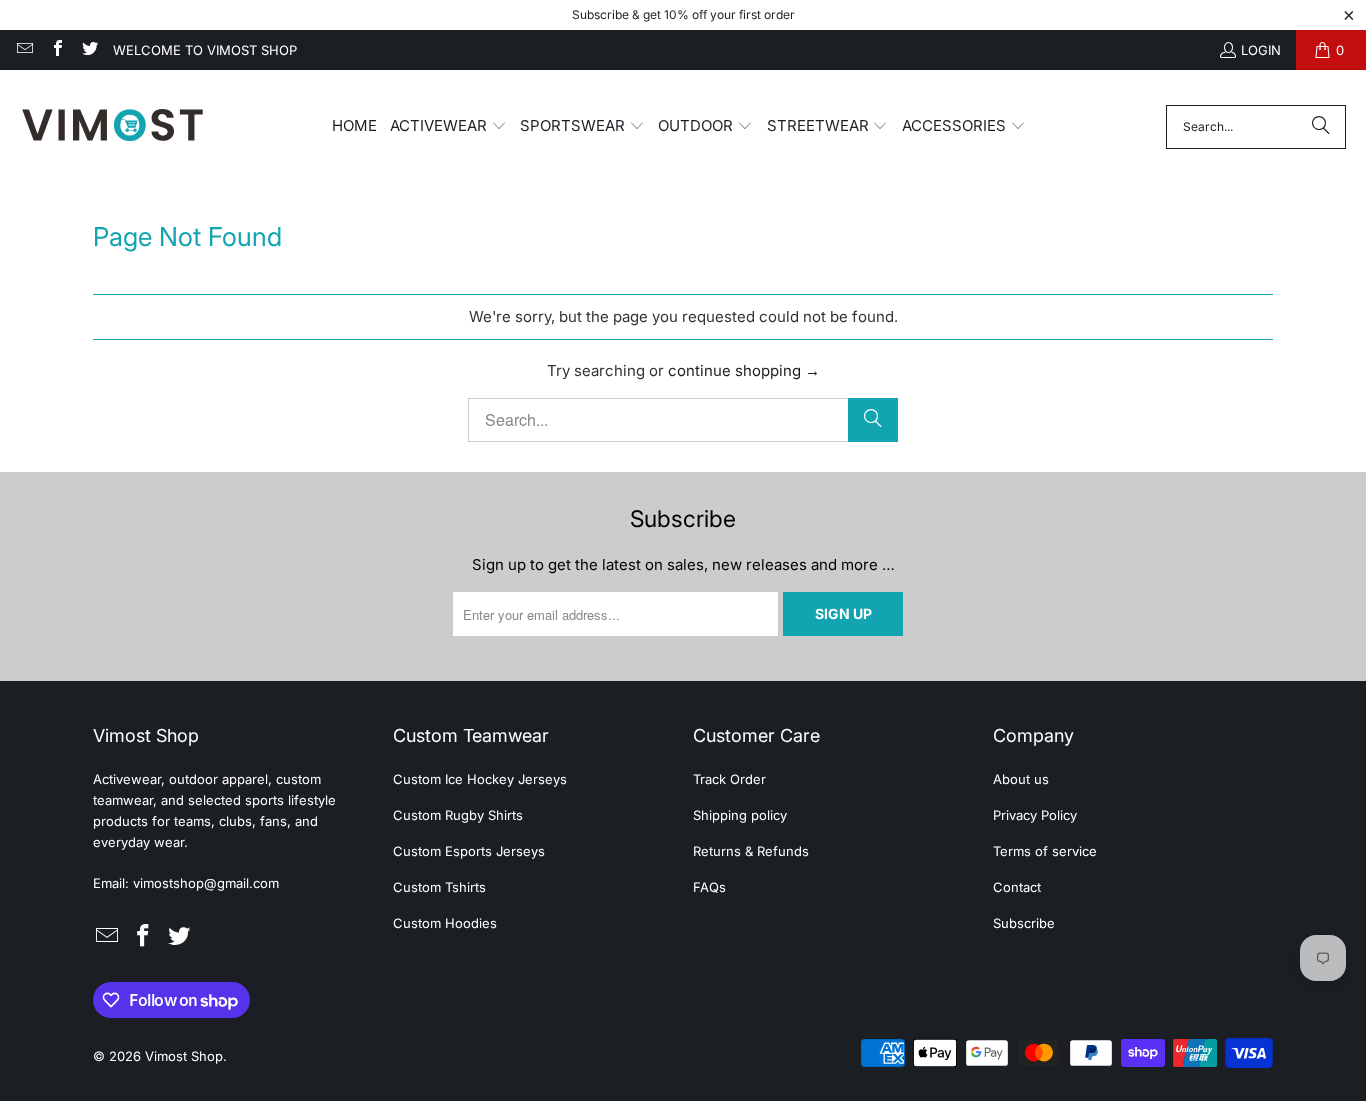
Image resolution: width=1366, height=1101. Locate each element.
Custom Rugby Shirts (458, 815)
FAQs (709, 887)
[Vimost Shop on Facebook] (56, 50)
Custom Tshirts (439, 887)
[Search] (1321, 127)
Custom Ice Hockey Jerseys (480, 779)
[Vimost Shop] (112, 126)
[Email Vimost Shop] (24, 50)
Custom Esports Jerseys (469, 851)
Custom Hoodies (445, 923)
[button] (448, 127)
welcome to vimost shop (205, 50)
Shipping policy (740, 815)
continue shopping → (744, 370)
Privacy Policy (1035, 815)
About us (1021, 779)
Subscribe (1024, 923)
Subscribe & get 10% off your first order (683, 14)
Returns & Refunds (751, 851)
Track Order (729, 779)
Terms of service (1045, 851)
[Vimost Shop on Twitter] (89, 50)
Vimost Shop (184, 1056)
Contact (1017, 887)
